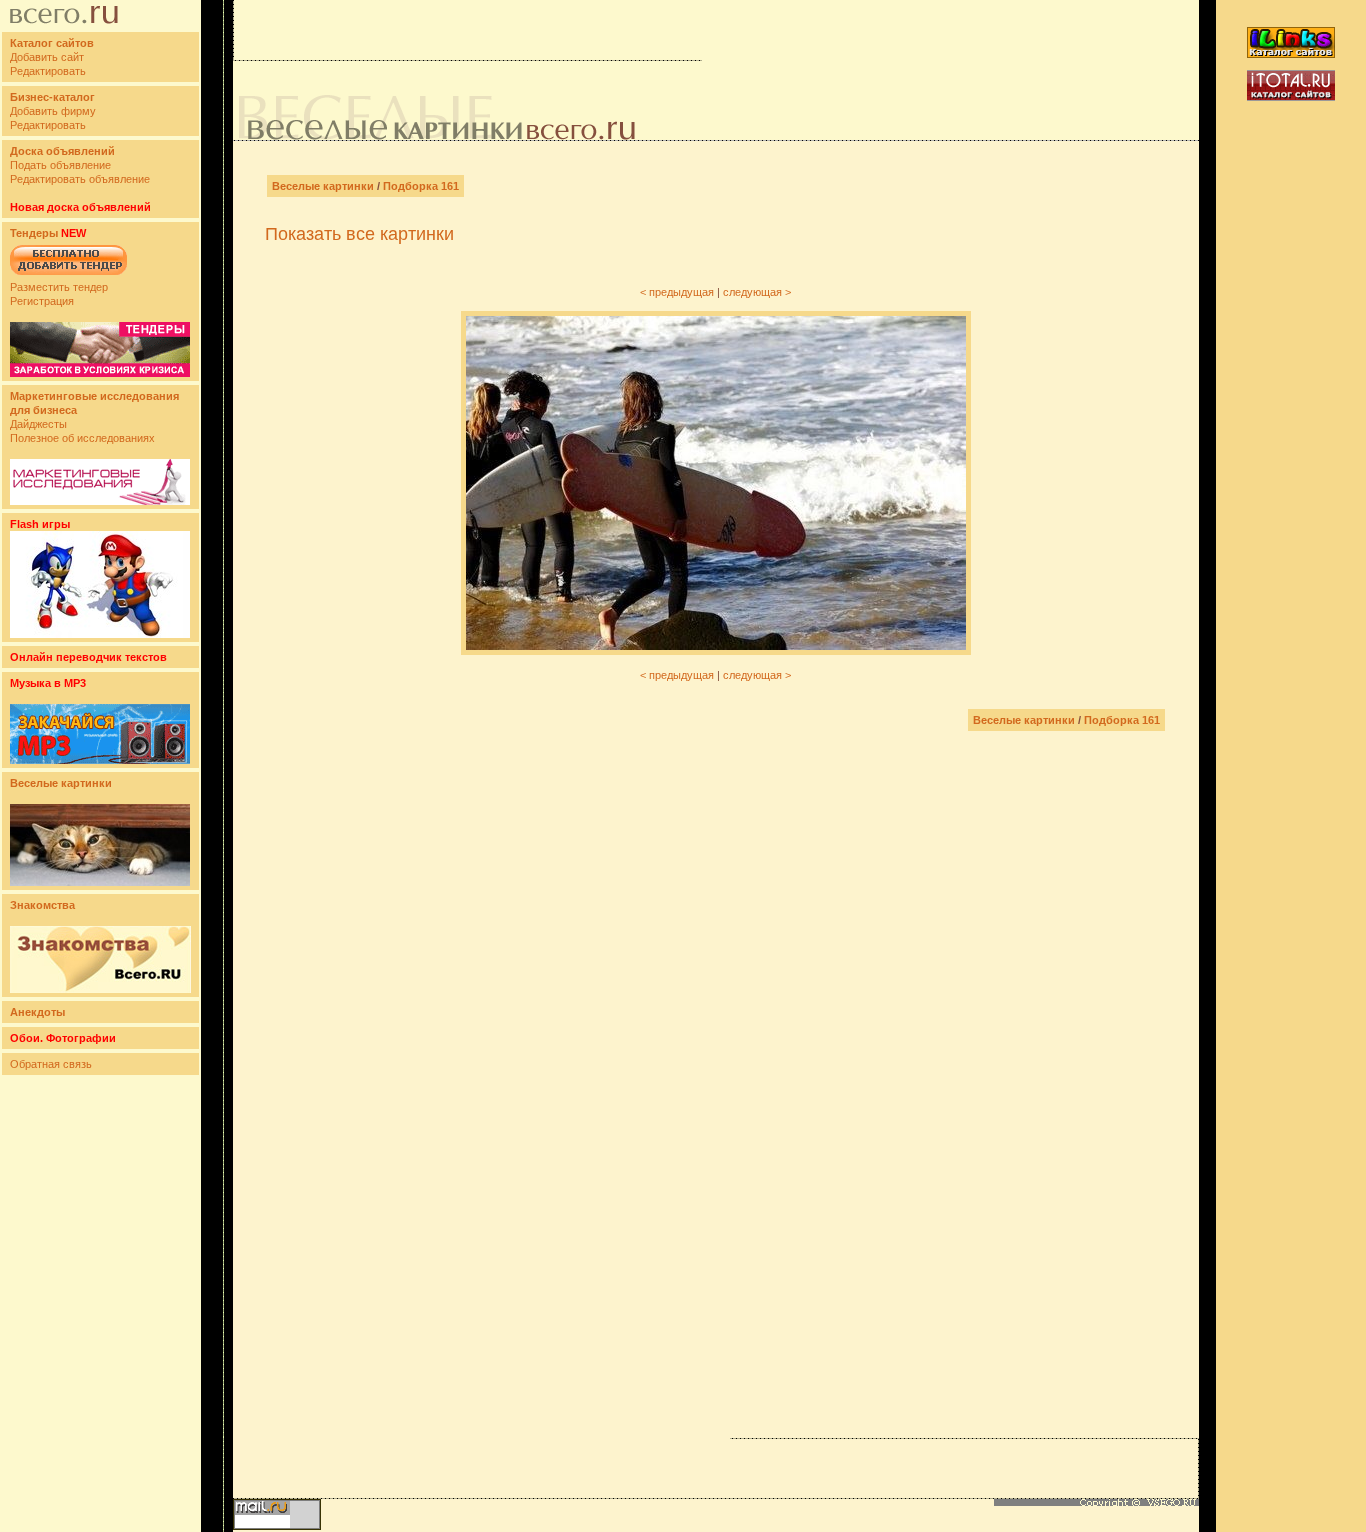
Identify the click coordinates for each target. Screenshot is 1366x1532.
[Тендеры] (100, 373)
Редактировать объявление (80, 179)
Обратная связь (51, 1064)
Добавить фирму (53, 111)
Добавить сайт (47, 57)
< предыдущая (677, 292)
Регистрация (42, 301)
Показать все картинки (359, 234)
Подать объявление (60, 165)
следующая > (757, 292)
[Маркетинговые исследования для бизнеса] (100, 501)
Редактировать (48, 71)
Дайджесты (38, 424)
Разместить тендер (59, 287)
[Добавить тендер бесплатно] (68, 276)
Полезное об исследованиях (82, 438)
